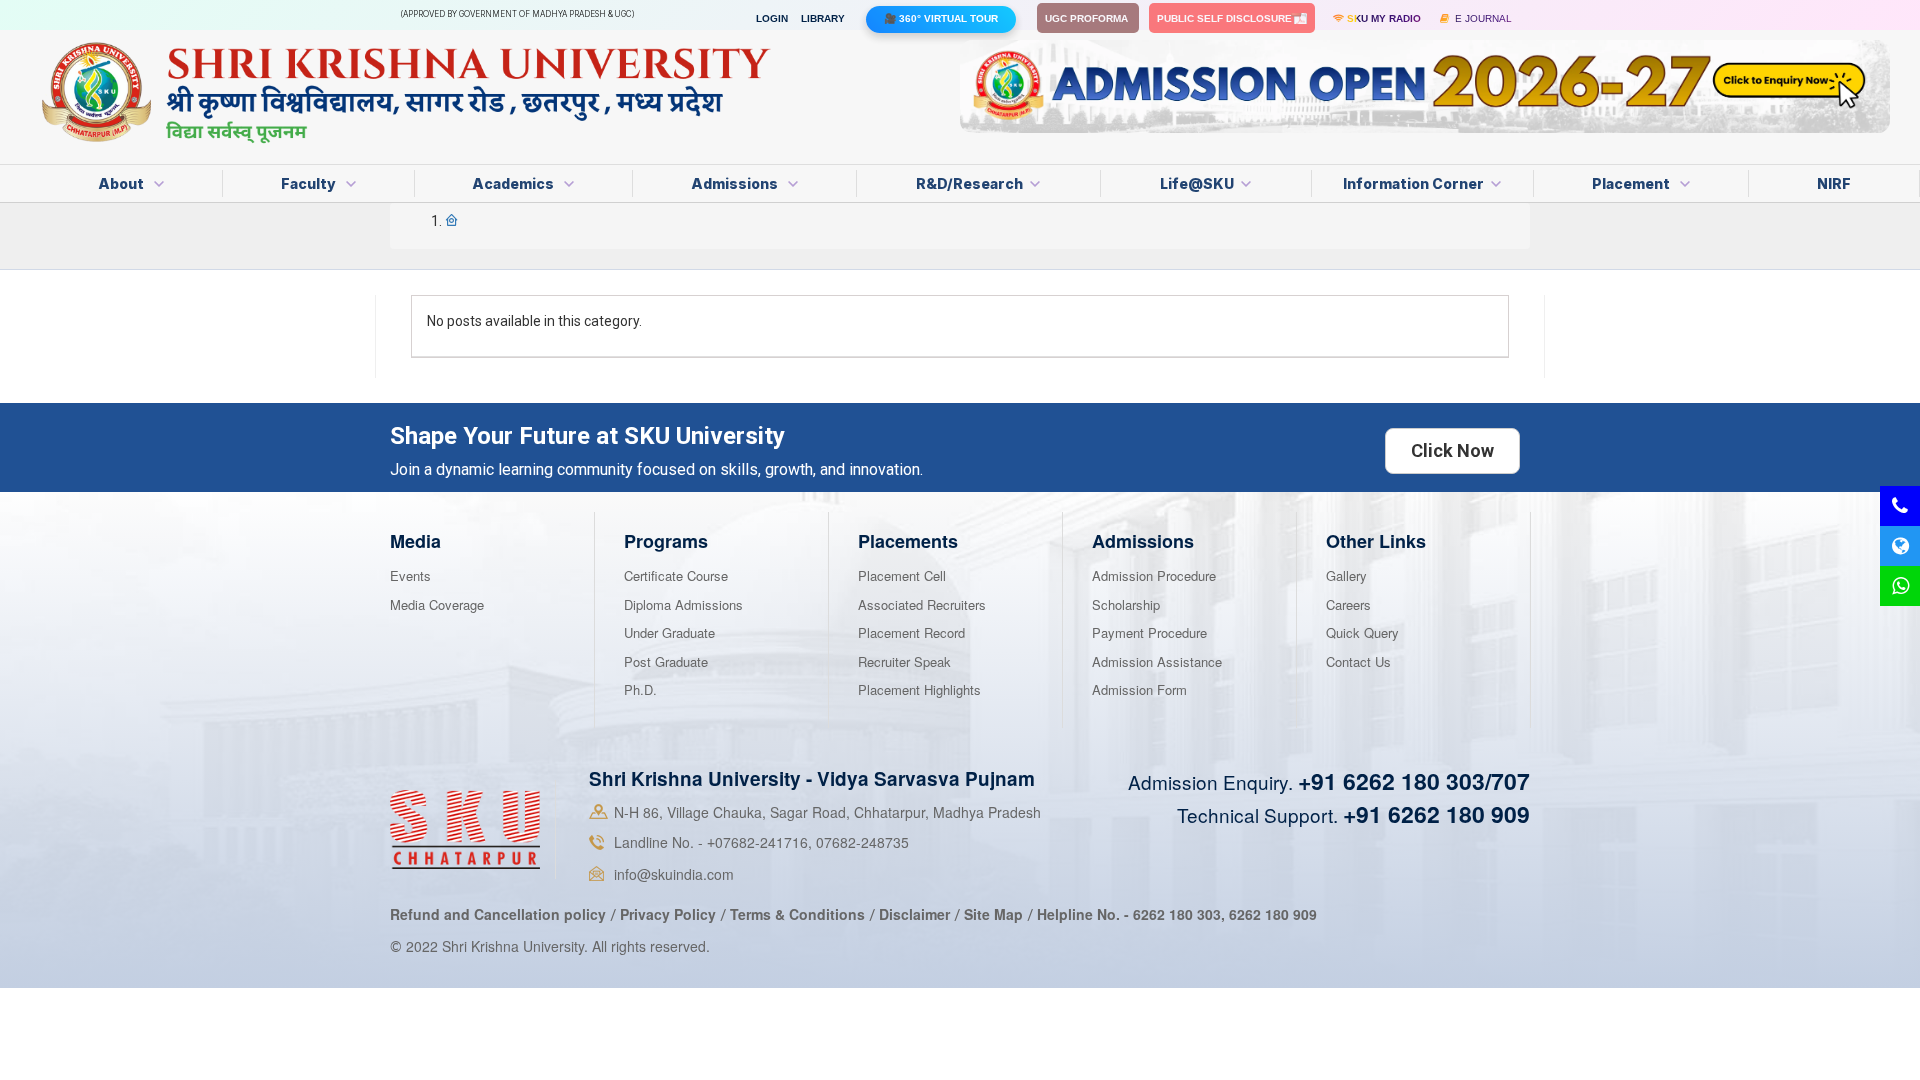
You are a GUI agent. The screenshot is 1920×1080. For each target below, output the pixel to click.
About (122, 183)
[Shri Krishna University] (465, 828)
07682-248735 (862, 842)
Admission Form (1139, 689)
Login (772, 18)
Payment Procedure (1149, 632)
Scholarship (1126, 604)
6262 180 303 (1177, 914)
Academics (514, 183)
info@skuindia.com (674, 874)
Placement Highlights (919, 689)
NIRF (1834, 183)
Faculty (310, 183)
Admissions (736, 183)
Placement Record (911, 632)
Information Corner (1413, 183)
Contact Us (1358, 661)
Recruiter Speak (904, 661)
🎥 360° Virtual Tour (941, 18)
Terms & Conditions (799, 914)
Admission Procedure (1154, 575)
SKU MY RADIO (1382, 18)
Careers (1348, 604)
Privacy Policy (668, 914)
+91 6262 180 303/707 (1414, 780)
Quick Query (1362, 632)
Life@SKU (1197, 183)
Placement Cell (902, 575)
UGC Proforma (1088, 18)
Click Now (1452, 450)
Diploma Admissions (683, 604)
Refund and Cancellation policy (498, 914)
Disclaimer (914, 914)
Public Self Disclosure (1226, 18)
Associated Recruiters (922, 604)
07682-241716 (757, 842)
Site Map (993, 914)
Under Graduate (669, 632)
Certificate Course (676, 575)
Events (410, 575)
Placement (1632, 183)
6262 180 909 (1273, 914)
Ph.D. (640, 689)
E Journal (1480, 18)
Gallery (1346, 575)
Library (823, 18)
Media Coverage (437, 604)
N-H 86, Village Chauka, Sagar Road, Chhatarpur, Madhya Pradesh (827, 812)
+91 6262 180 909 (1436, 813)
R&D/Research (969, 183)
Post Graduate (666, 661)
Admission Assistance (1157, 661)
